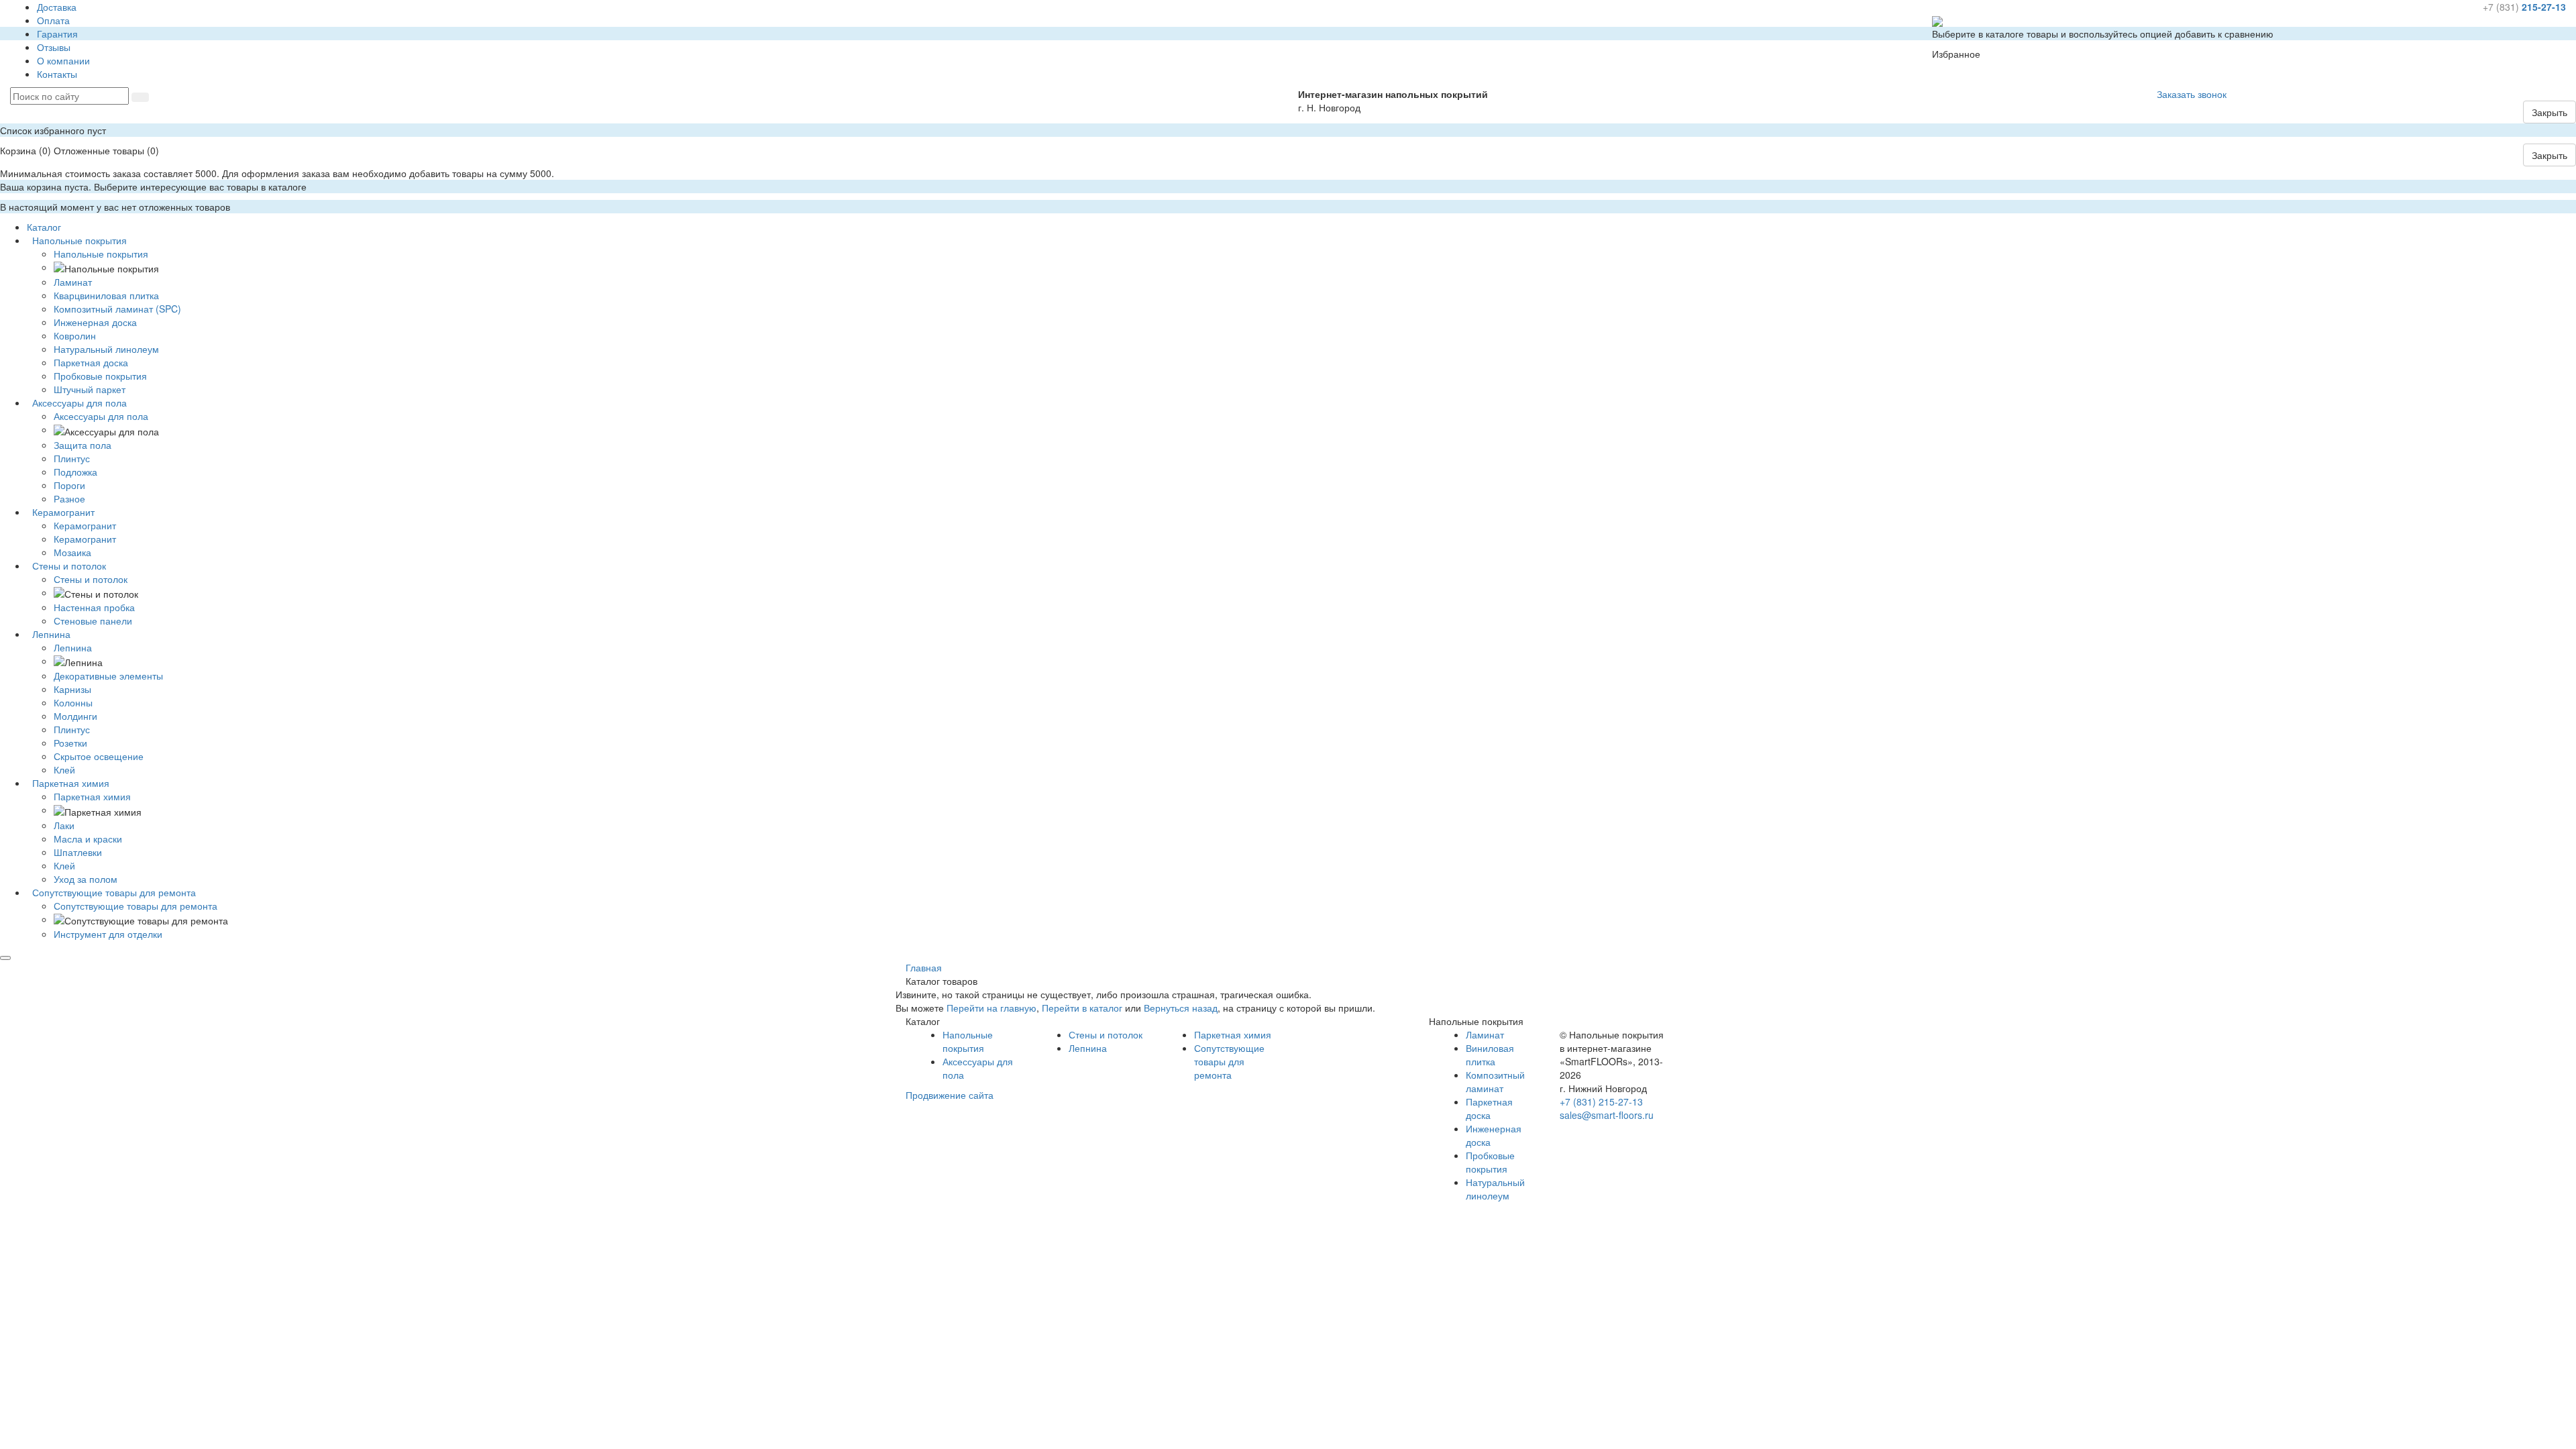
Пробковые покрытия (1490, 1162)
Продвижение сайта (950, 1095)
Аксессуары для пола (101, 416)
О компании (63, 60)
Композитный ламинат (1495, 1081)
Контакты (57, 74)
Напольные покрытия (101, 254)
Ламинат (1485, 1034)
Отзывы (54, 47)
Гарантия (57, 34)
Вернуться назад (1181, 1008)
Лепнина (73, 647)
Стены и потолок (91, 579)
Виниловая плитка (1490, 1055)
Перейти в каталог (1082, 1008)
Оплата (53, 20)
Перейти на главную (991, 1008)
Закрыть (2550, 112)
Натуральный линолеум (1495, 1189)
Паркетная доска (1489, 1108)
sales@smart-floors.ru (1607, 1115)
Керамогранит (85, 525)
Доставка (57, 7)
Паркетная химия (92, 796)
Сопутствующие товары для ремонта (136, 906)
